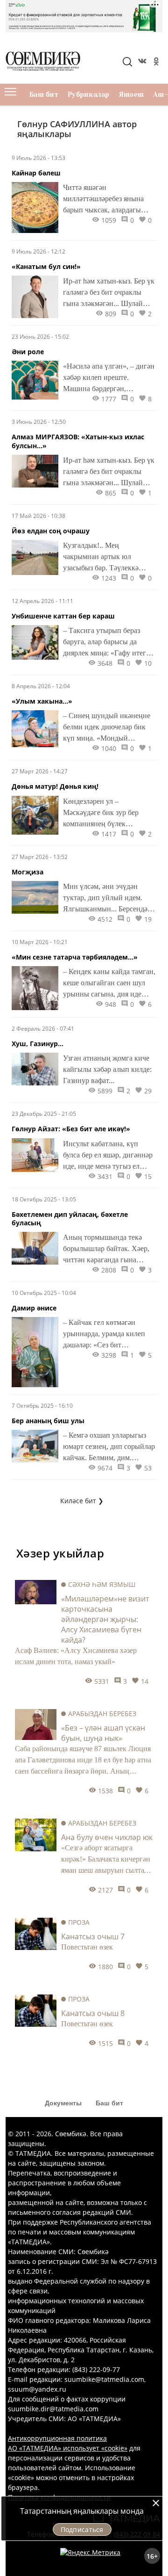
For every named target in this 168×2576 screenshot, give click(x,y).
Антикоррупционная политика (57, 2438)
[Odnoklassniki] (155, 63)
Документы (63, 2103)
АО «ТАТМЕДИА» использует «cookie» (68, 2448)
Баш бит (44, 95)
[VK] (141, 63)
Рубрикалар (89, 95)
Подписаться (82, 2529)
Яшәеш (131, 95)
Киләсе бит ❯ (82, 1501)
